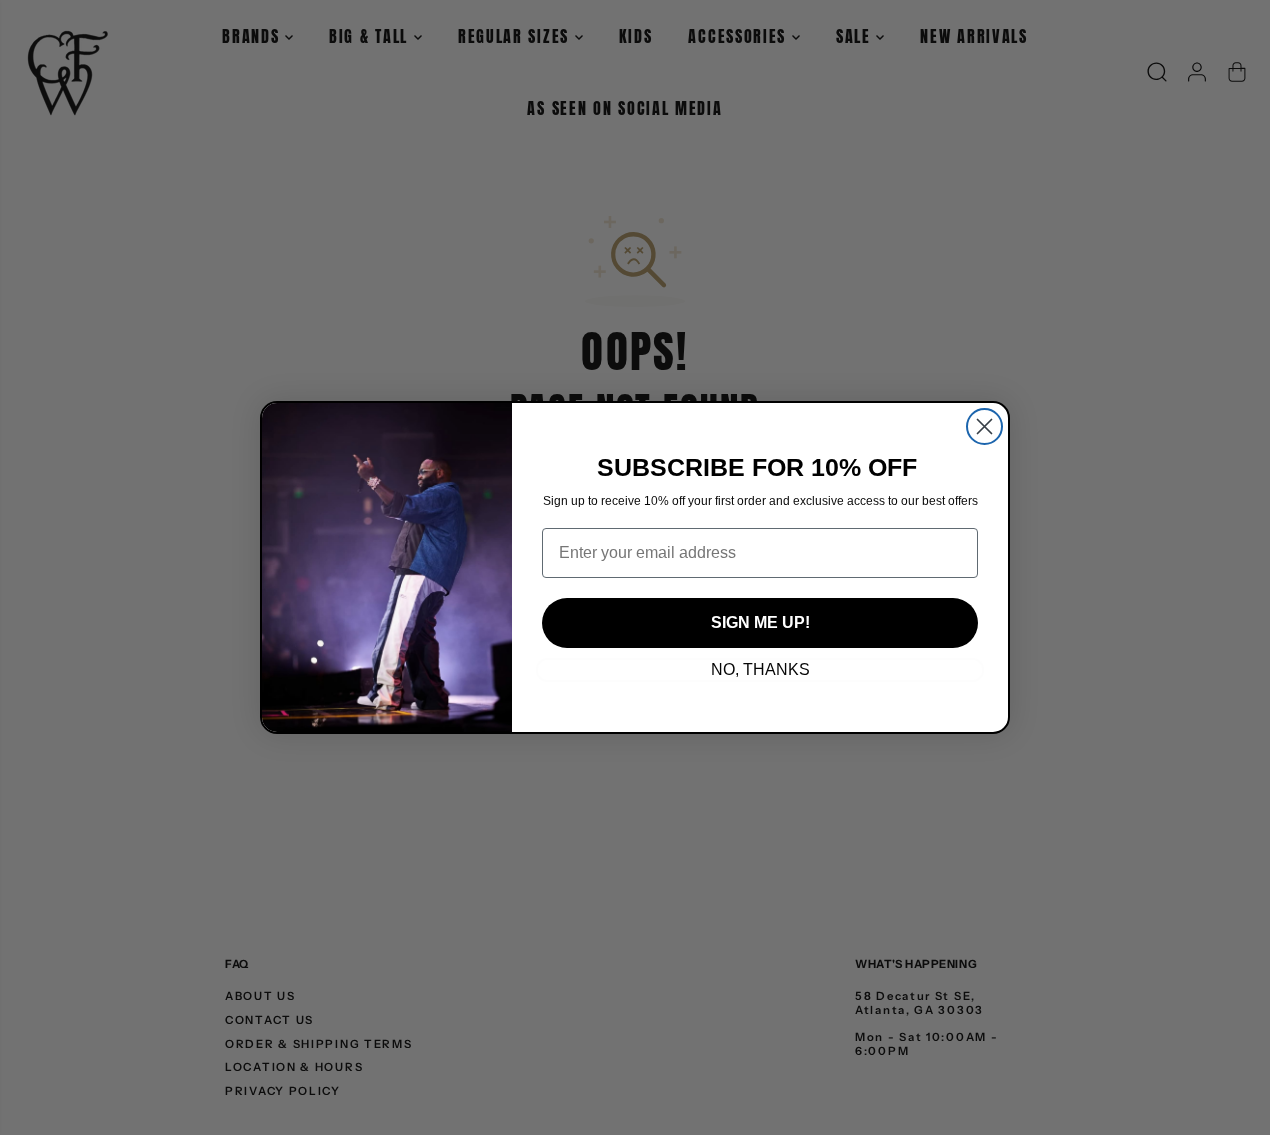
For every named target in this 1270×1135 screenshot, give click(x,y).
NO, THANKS (760, 669)
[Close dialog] (984, 426)
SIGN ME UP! (760, 622)
